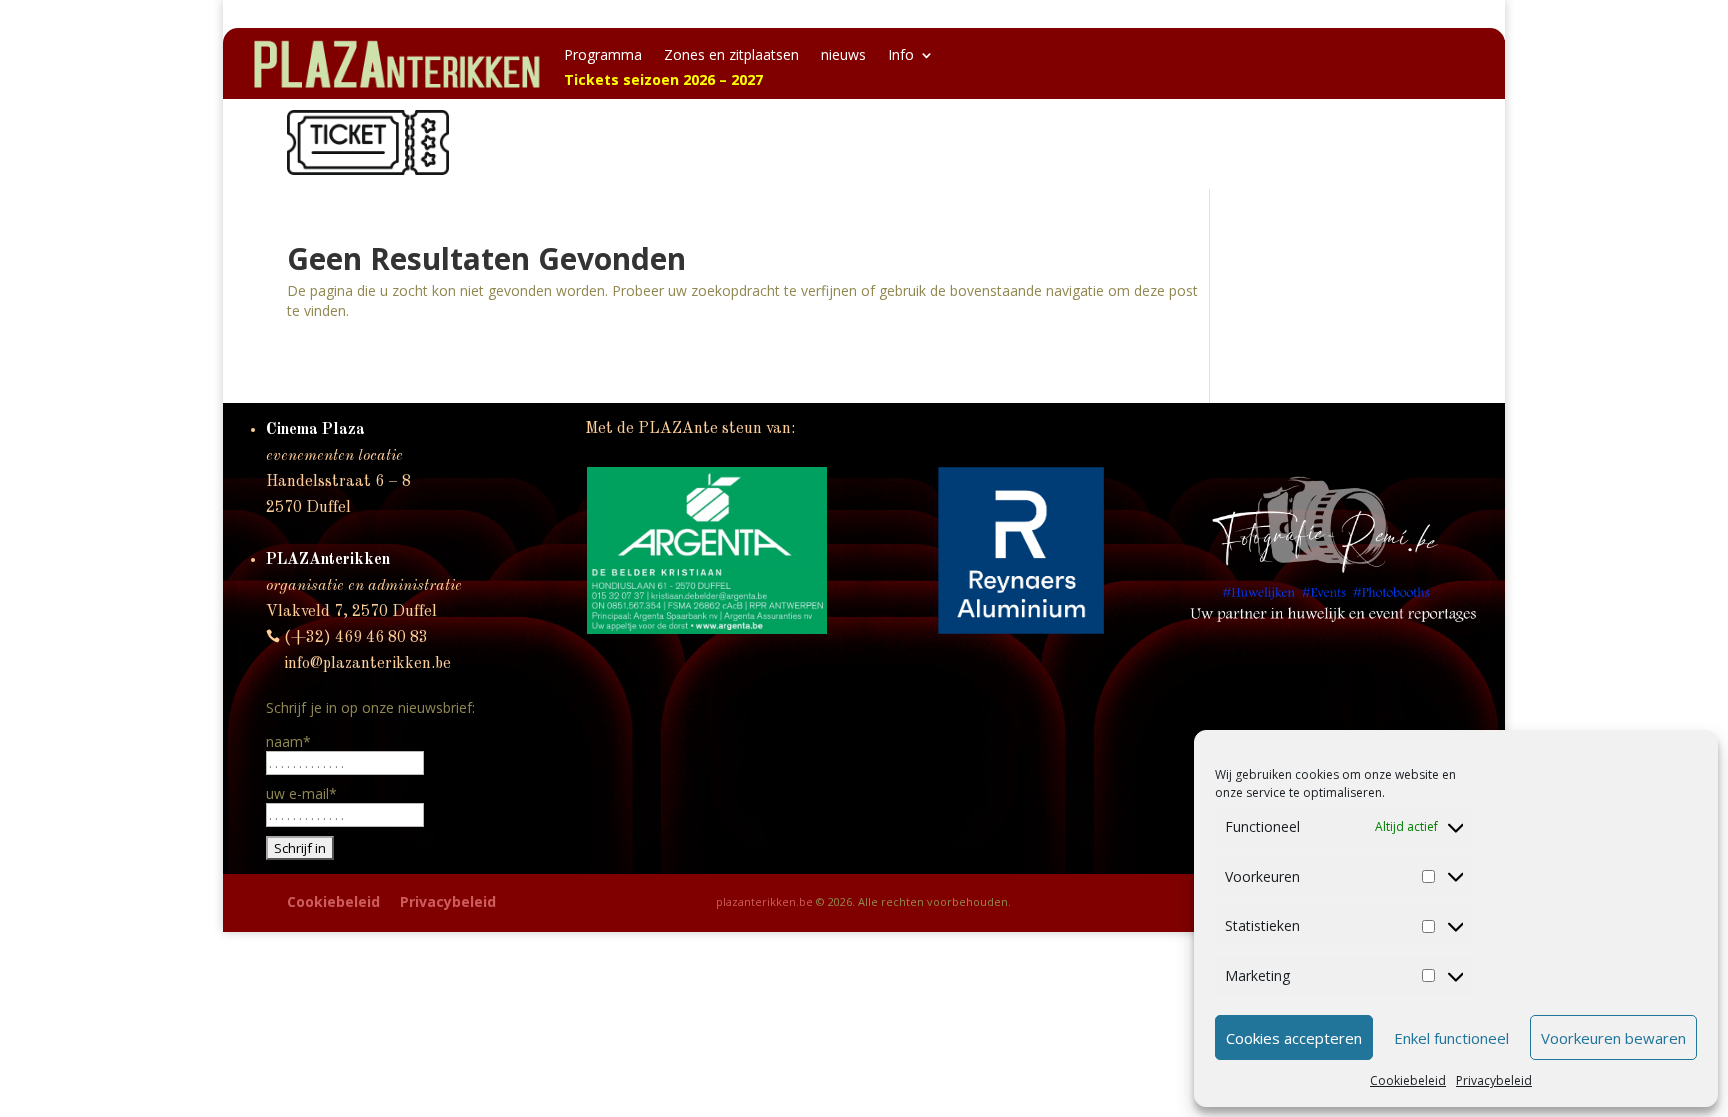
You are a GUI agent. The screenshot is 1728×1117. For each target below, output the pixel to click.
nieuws (843, 56)
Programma (603, 56)
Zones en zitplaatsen (731, 56)
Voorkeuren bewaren (1613, 1038)
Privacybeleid (1494, 1080)
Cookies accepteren (1294, 1038)
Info (901, 56)
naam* (288, 741)
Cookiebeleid (1408, 1080)
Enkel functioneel (1451, 1038)
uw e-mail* (301, 793)
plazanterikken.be (764, 901)
